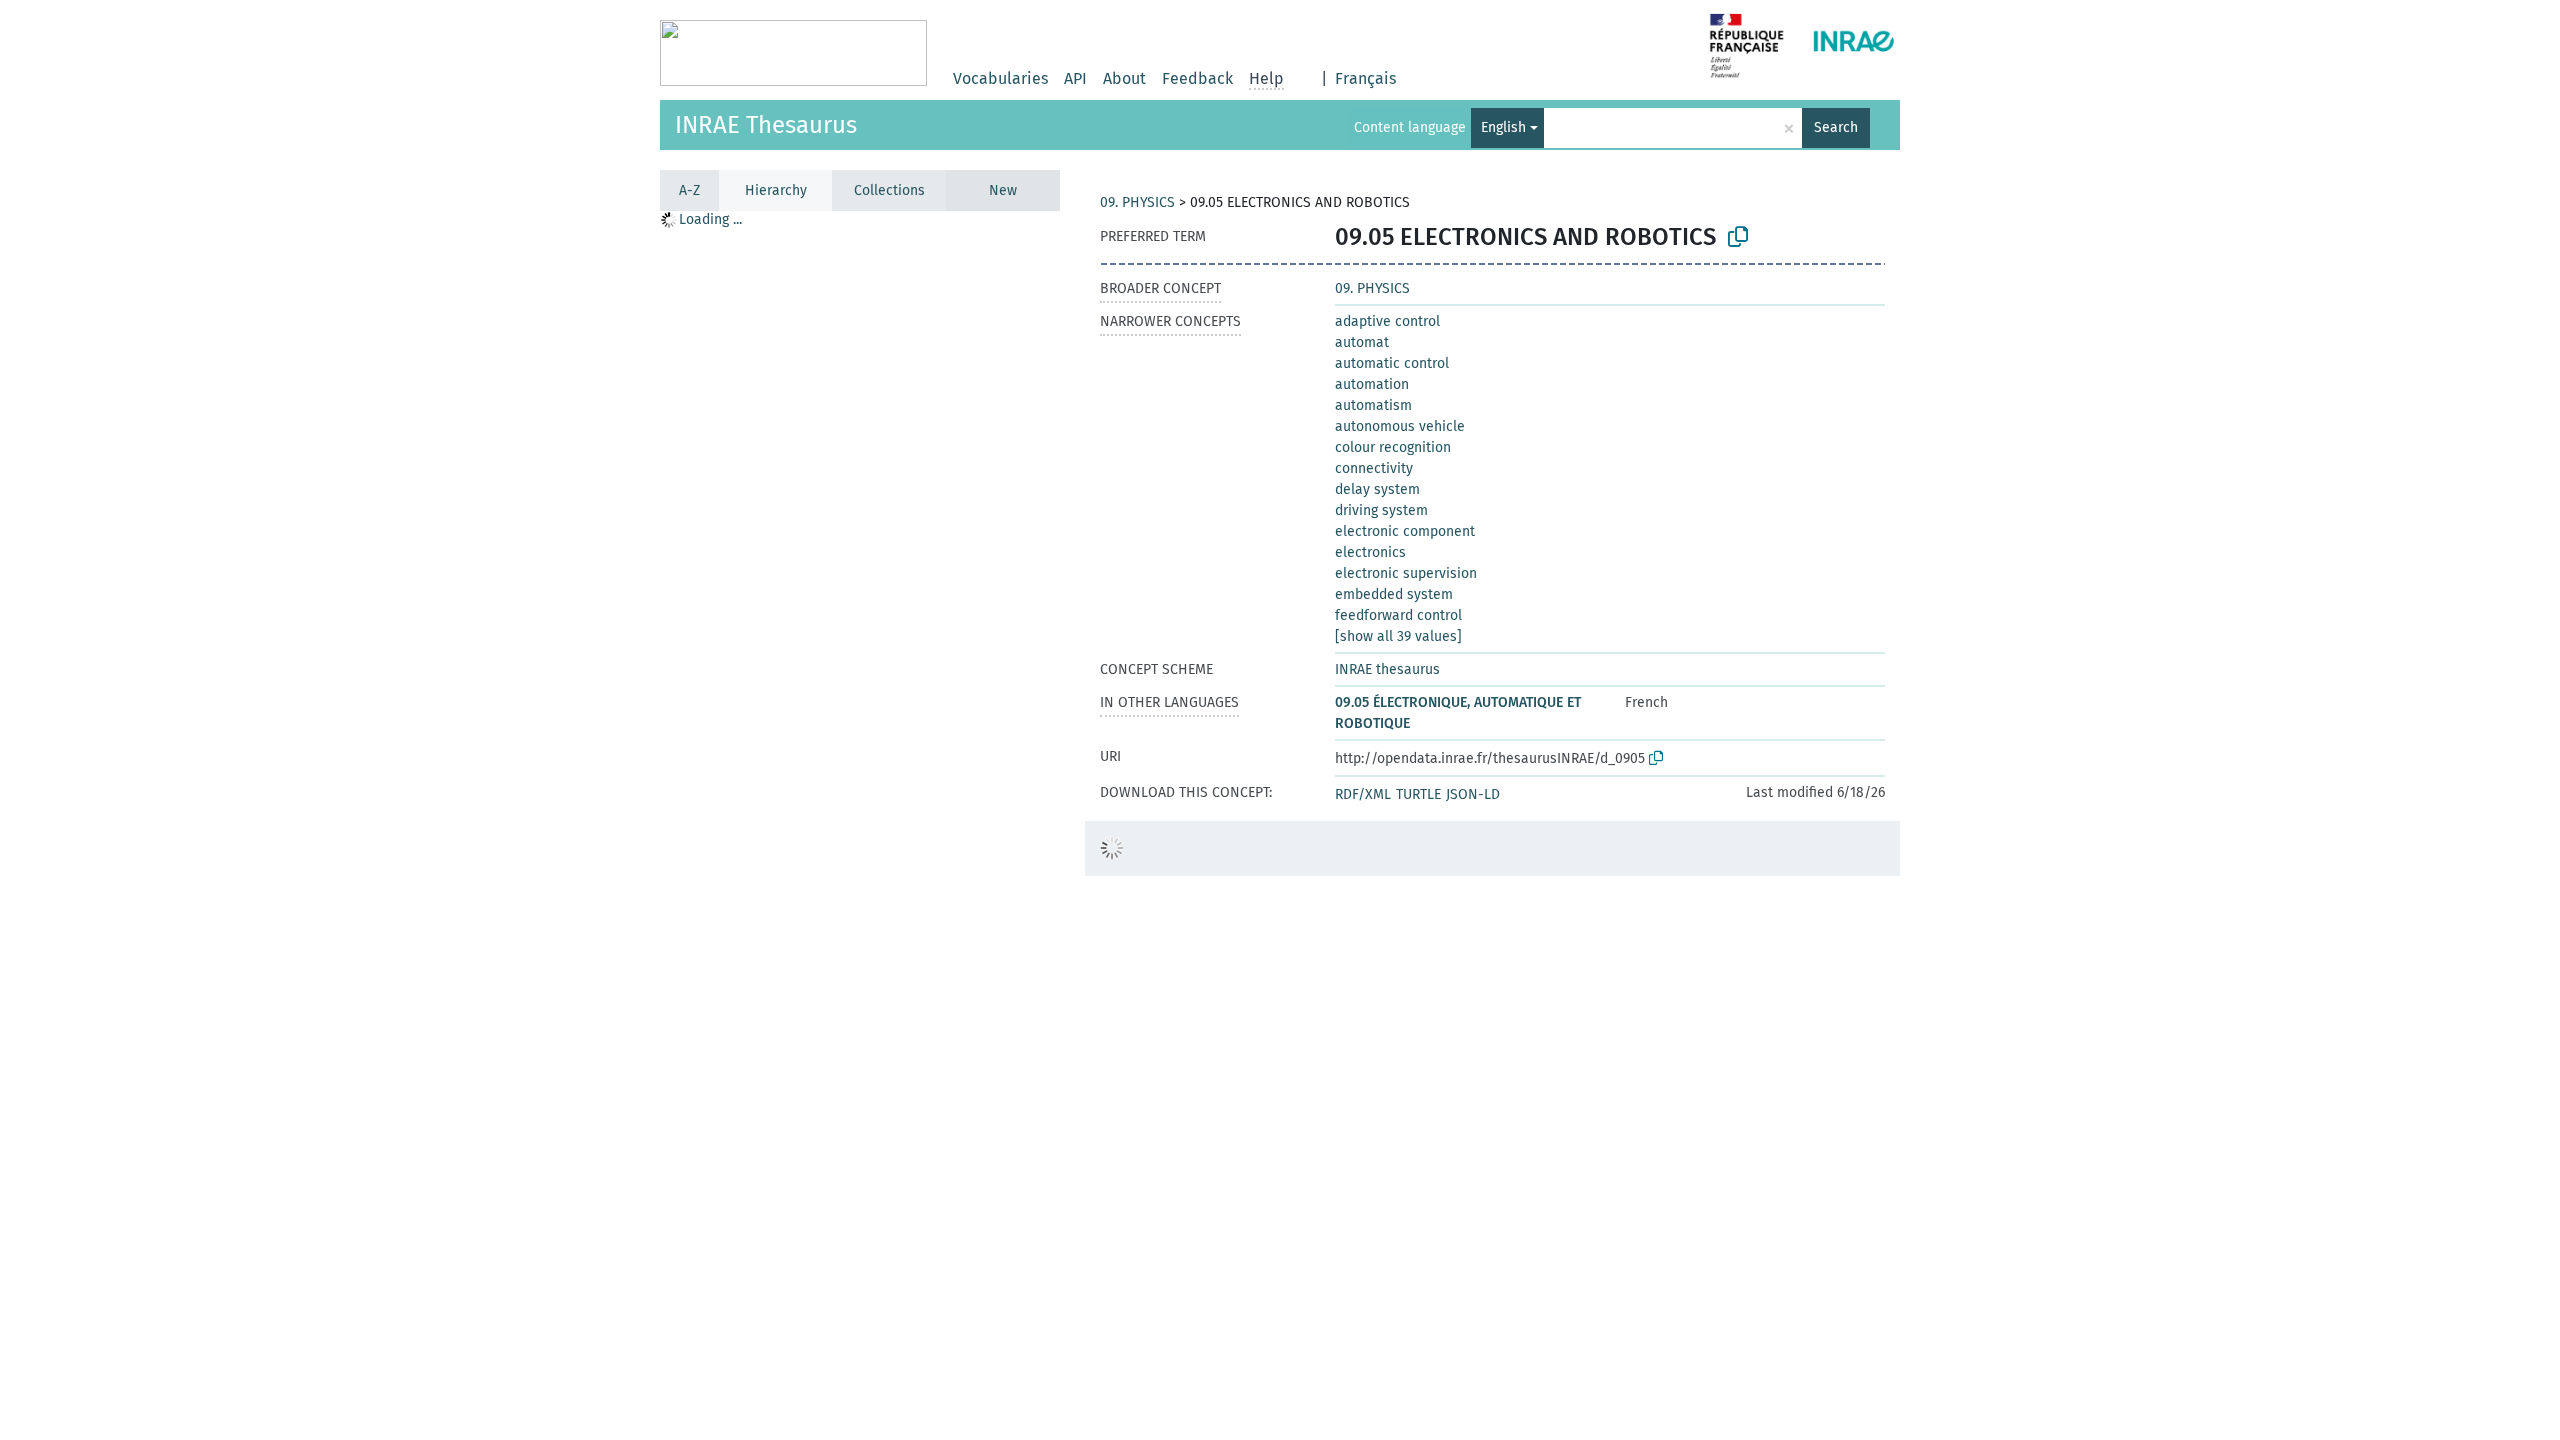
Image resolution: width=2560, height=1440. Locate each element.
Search (1836, 127)
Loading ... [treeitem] (710, 219)
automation (1372, 384)
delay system (1377, 489)
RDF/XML (1363, 794)
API (1075, 78)
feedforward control (1398, 615)
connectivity (1374, 468)
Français (1365, 78)
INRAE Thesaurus (766, 125)
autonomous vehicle (1400, 426)
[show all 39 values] (1398, 636)
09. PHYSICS (1137, 202)
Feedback (1197, 78)
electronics (1370, 552)
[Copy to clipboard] (1738, 237)
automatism (1373, 405)
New (1003, 190)
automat (1362, 342)
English (1503, 127)
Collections (889, 190)
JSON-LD (1473, 794)
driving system (1381, 510)
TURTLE (1418, 794)
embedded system (1394, 594)
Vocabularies (1000, 78)
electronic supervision (1406, 573)
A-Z (689, 190)
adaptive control (1387, 321)
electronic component (1405, 531)
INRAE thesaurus (1387, 669)
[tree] (860, 824)
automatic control (1392, 363)
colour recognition (1393, 447)
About (1124, 78)
